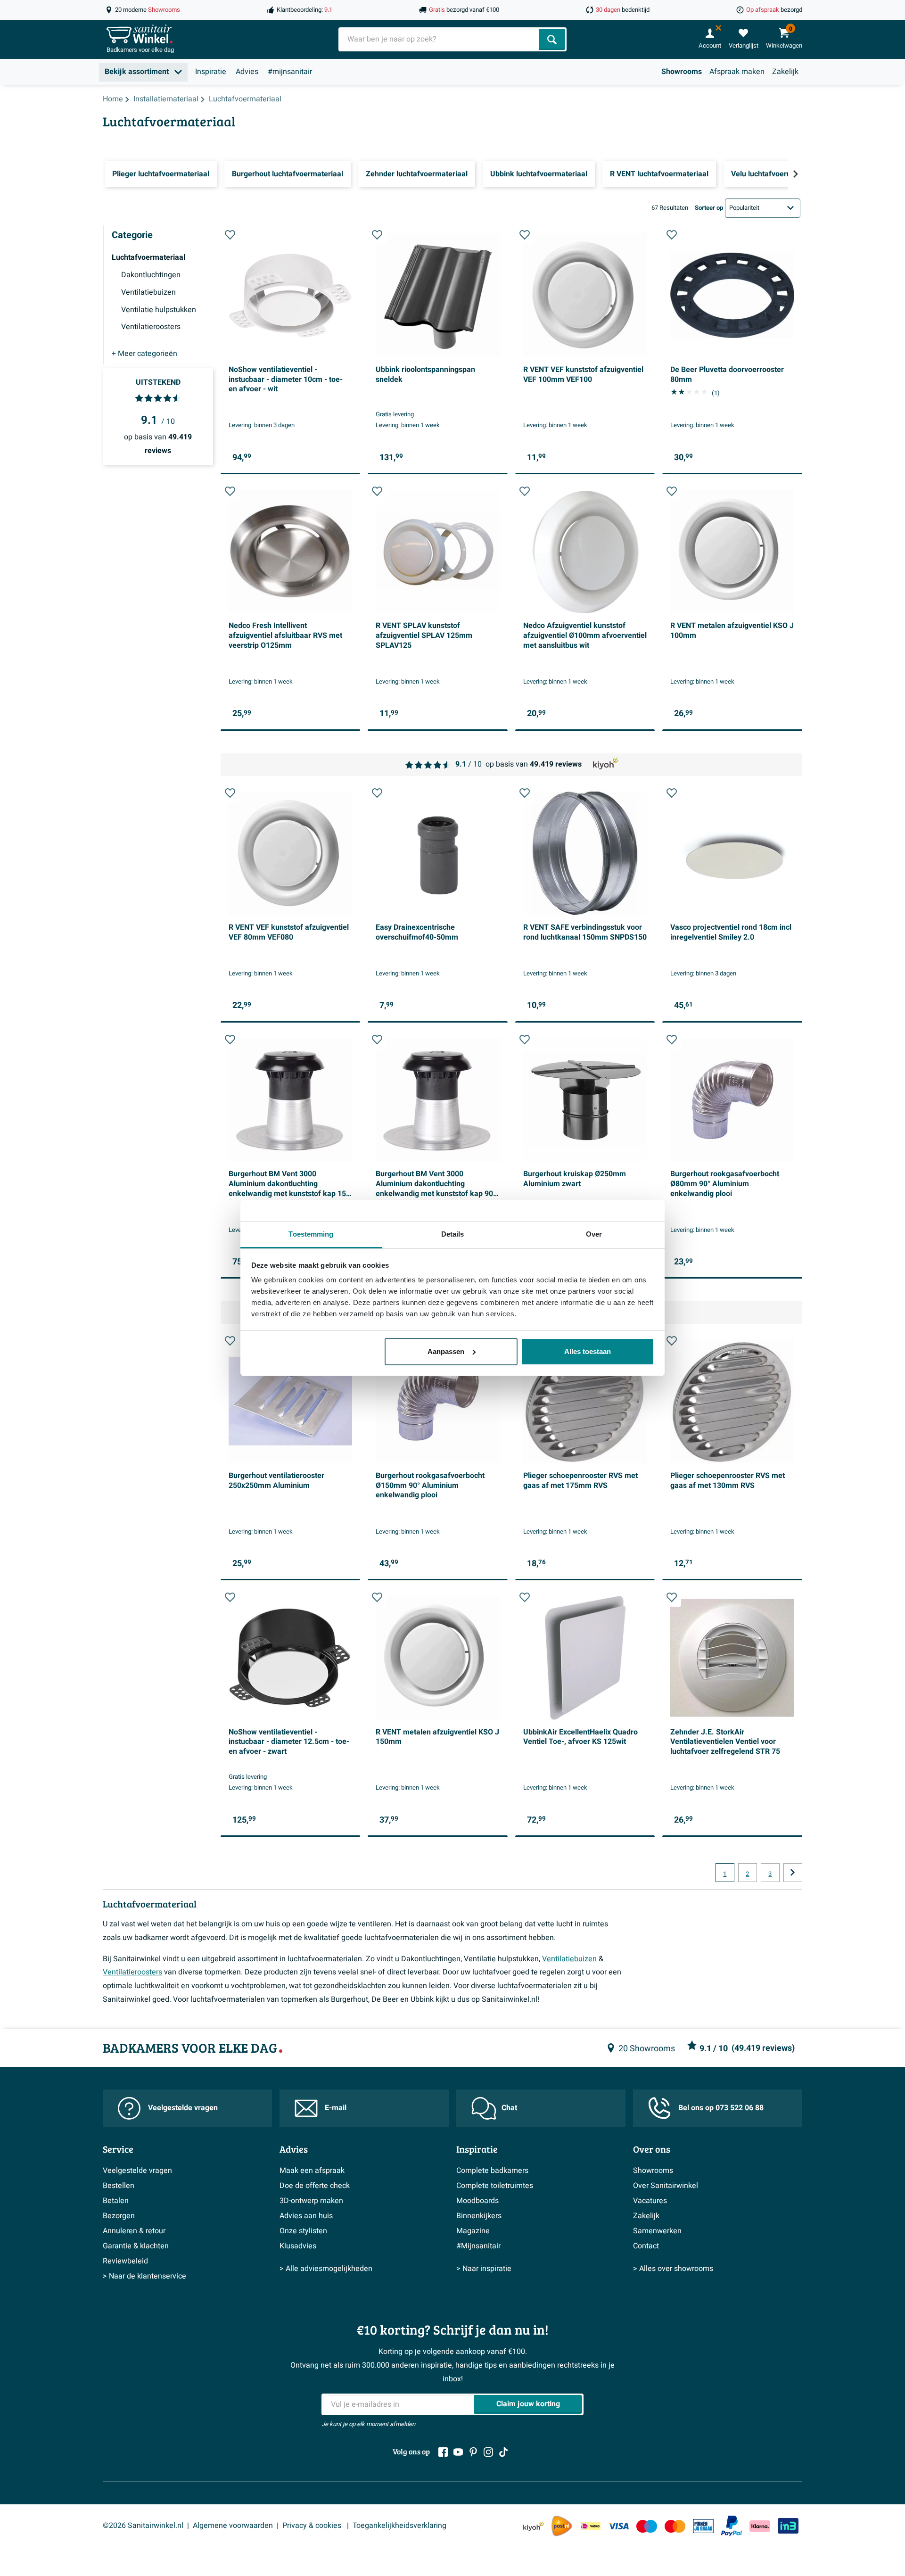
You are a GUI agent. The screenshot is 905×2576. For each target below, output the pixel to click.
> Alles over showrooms (673, 2269)
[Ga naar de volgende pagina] (793, 1873)
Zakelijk (785, 72)
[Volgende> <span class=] (795, 174)
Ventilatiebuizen (569, 1959)
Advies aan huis (306, 2216)
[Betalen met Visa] (618, 2526)
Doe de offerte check (315, 2186)
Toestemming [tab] (311, 1234)
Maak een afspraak (312, 2171)
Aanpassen (446, 1351)
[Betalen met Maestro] (647, 2526)
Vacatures (650, 2201)
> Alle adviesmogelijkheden (326, 2269)
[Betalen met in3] (788, 2526)
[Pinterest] (473, 2452)
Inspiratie (211, 72)
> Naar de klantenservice (144, 2276)
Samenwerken (657, 2231)
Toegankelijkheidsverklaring (399, 2526)
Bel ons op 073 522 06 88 (721, 2108)
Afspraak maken (737, 72)
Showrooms (682, 72)
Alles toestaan (588, 1351)
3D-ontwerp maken (311, 2201)
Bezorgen (119, 2216)
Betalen (116, 2201)
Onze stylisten (303, 2231)
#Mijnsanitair (478, 2246)
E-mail (336, 2108)
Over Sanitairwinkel (666, 2186)
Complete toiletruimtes (495, 2186)
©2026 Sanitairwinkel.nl (143, 2526)
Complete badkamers (492, 2171)
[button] (230, 235)
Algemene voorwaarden (233, 2526)
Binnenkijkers (479, 2216)
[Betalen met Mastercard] (675, 2526)
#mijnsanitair (290, 72)
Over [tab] (594, 1234)
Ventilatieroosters (132, 1972)
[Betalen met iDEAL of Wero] (590, 2526)
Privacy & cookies (313, 2526)
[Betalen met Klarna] (760, 2526)
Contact (646, 2246)
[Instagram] (488, 2452)
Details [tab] (453, 1234)
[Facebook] (443, 2452)
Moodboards (477, 2201)
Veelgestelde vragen (183, 2108)
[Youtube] (458, 2452)
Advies (247, 72)
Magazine (473, 2231)
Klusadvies (298, 2246)
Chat (509, 2108)
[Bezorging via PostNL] (562, 2526)
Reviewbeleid (125, 2261)
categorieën (144, 354)
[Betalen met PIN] (703, 2526)
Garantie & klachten (136, 2246)
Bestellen (119, 2186)
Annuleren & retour (134, 2231)
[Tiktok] (503, 2452)
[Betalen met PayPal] (732, 2526)
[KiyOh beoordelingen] (534, 2526)
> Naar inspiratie (484, 2269)
